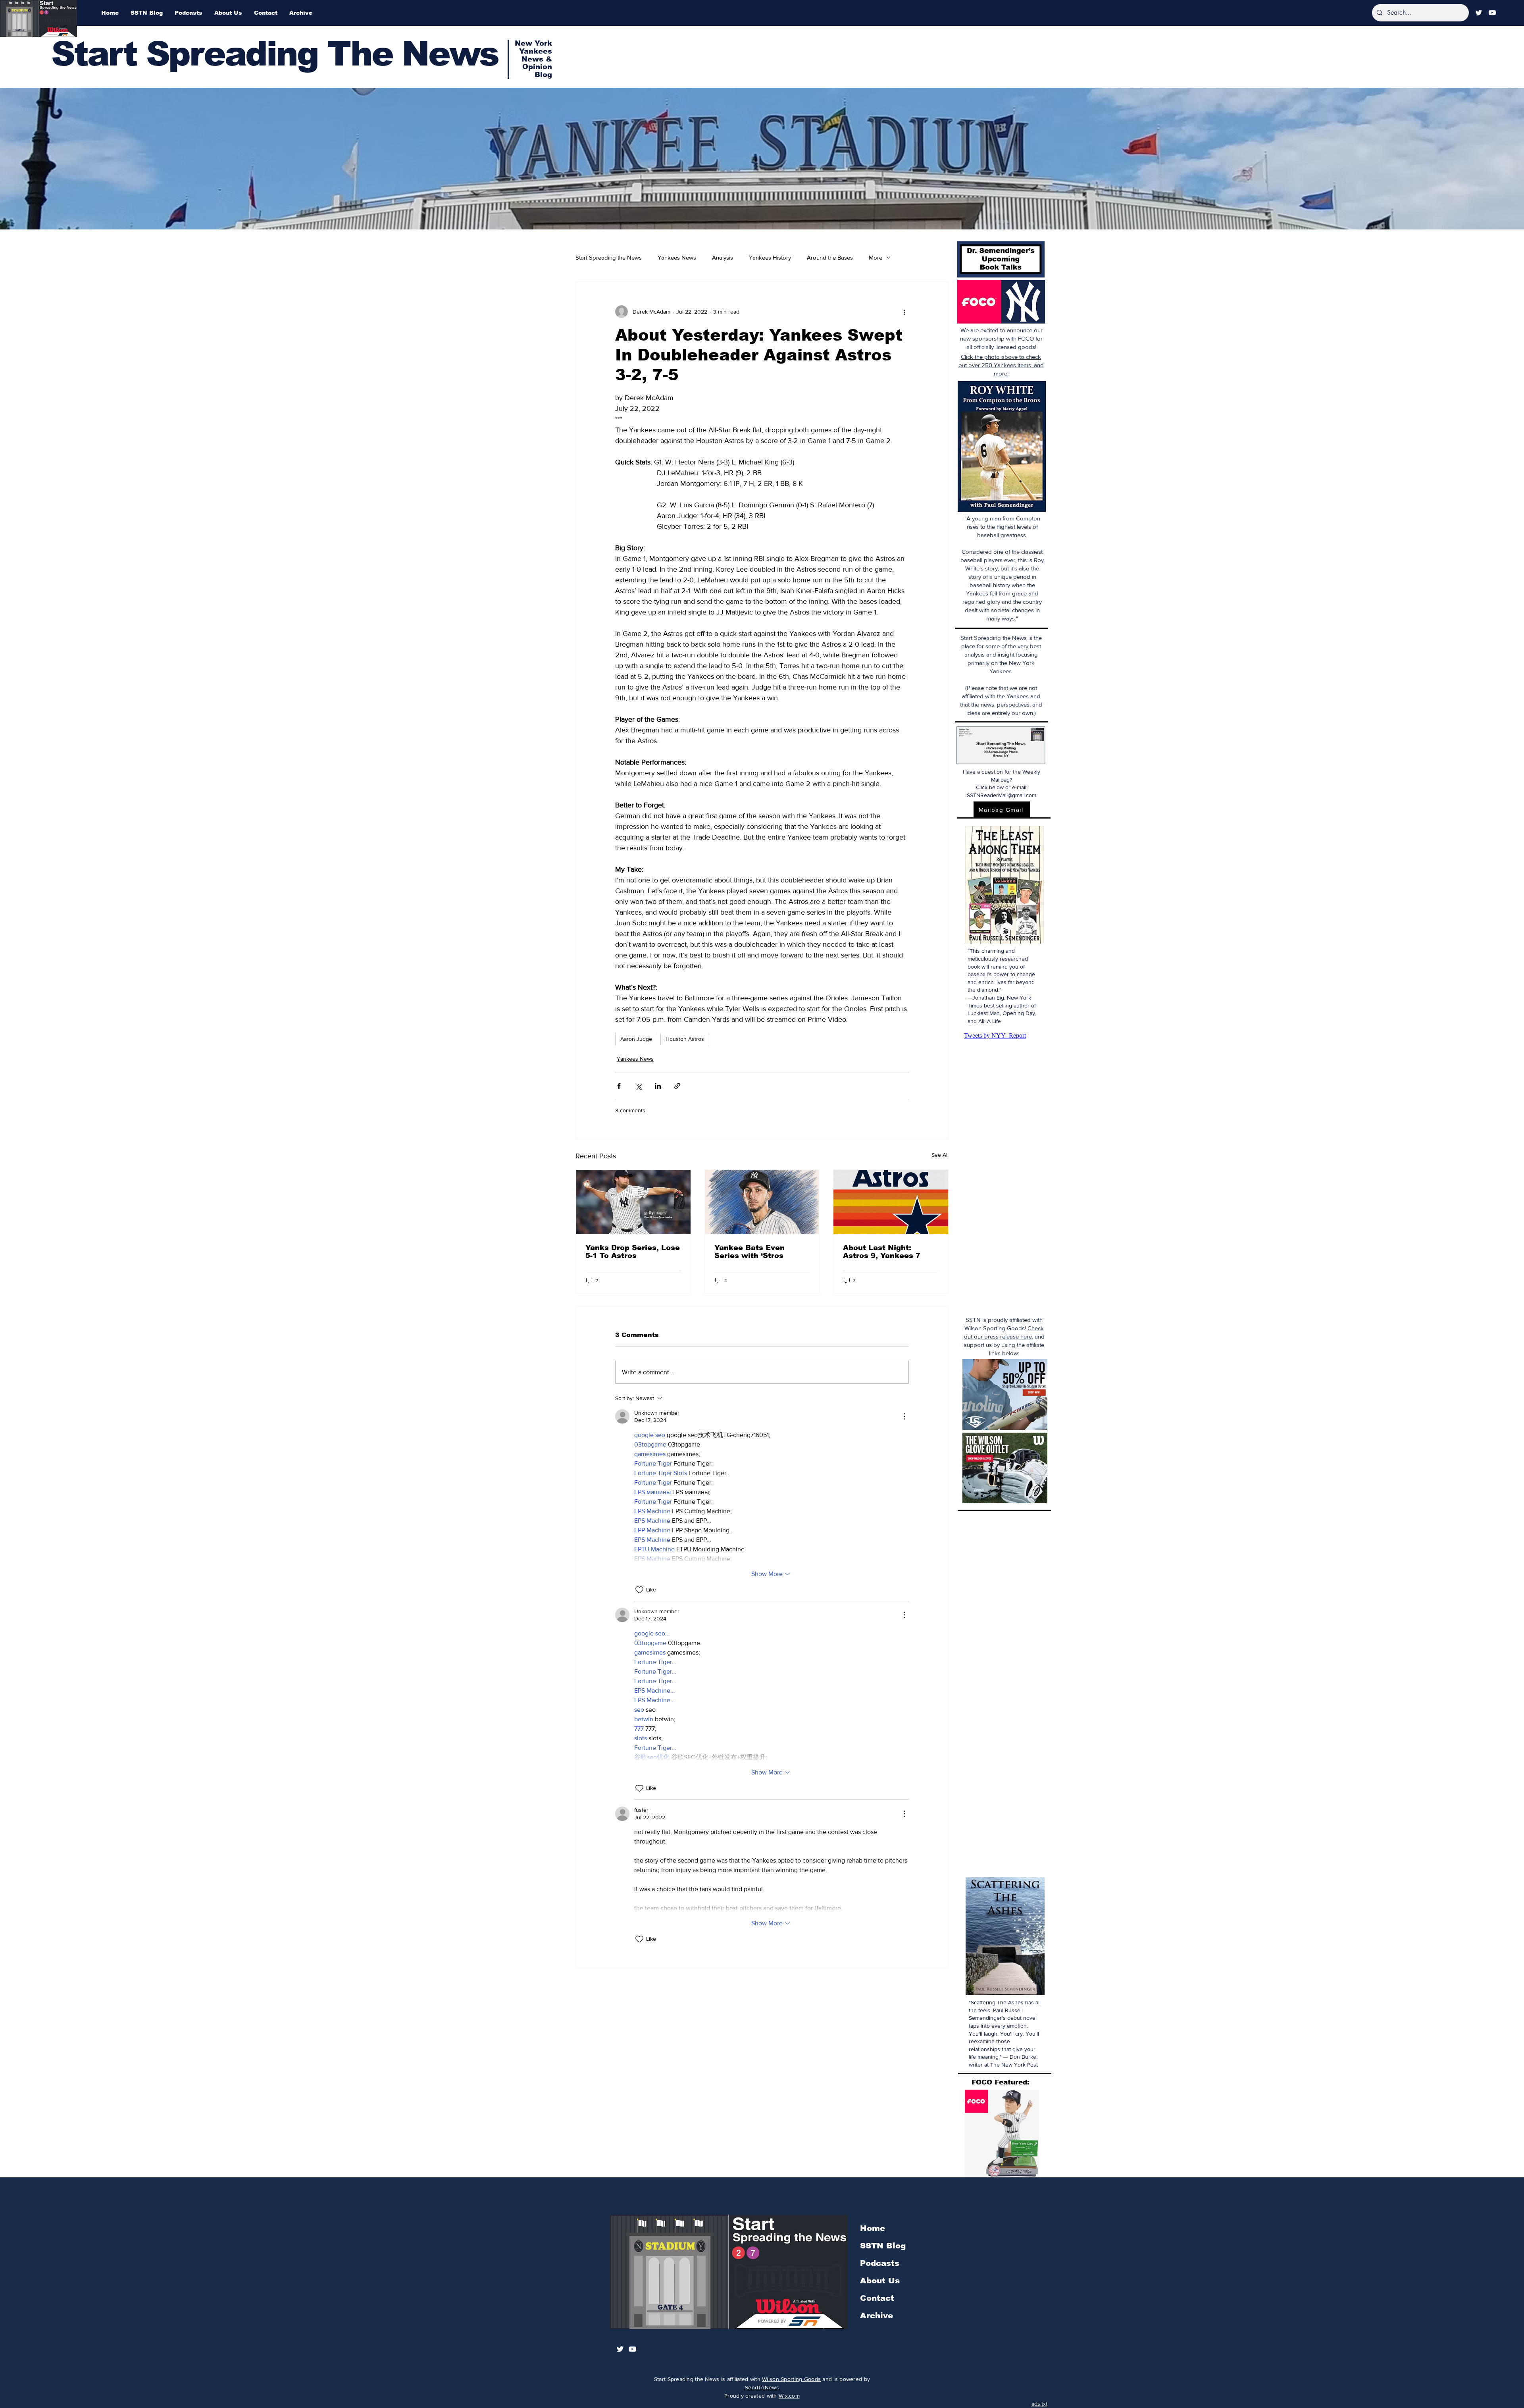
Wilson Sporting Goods (791, 2379)
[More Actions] (904, 1416)
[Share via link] (677, 1086)
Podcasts (880, 2263)
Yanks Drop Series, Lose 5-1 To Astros (633, 1252)
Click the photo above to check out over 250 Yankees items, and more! (1001, 365)
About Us (880, 2281)
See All (940, 1155)
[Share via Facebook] (619, 1086)
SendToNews (762, 2387)
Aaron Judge (636, 1039)
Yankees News (677, 257)
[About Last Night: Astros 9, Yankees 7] (891, 1202)
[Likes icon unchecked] (639, 1590)
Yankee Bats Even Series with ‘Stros (749, 1252)
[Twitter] (1479, 13)
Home (873, 2228)
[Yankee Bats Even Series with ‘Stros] (762, 1202)
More (876, 257)
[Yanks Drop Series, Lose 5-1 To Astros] (633, 1202)
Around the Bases (830, 257)
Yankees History (770, 257)
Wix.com (789, 2396)
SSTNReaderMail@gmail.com (1002, 795)
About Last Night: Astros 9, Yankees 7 (882, 1252)
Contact (877, 2298)
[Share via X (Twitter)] (638, 1086)
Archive (876, 2316)
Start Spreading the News (609, 257)
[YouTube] (1492, 13)
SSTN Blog (883, 2246)
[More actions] (904, 312)
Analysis (723, 257)
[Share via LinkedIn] (658, 1086)
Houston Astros (685, 1039)
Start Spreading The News (275, 54)
